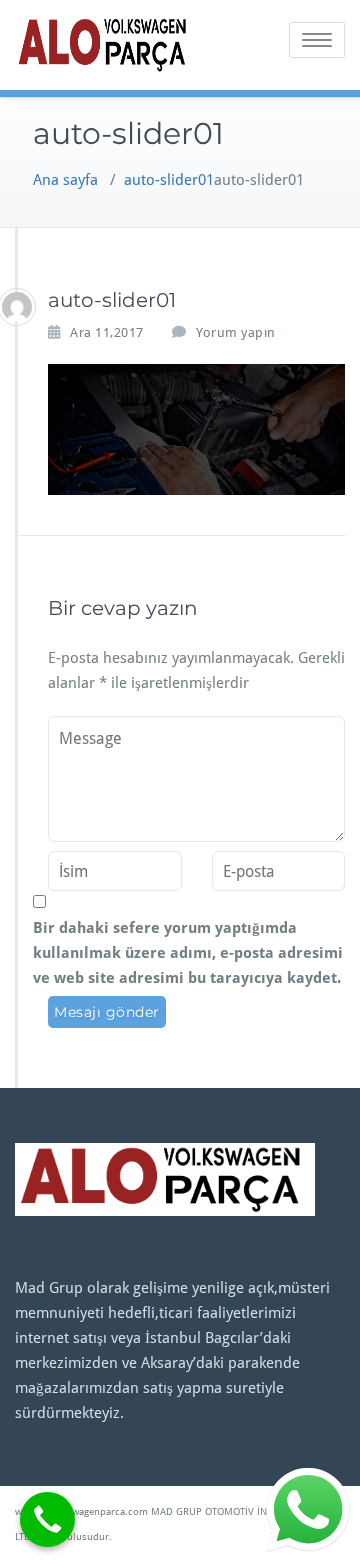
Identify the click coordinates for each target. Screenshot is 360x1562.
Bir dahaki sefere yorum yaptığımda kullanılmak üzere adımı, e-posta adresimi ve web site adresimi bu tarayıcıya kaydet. (188, 953)
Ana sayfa (65, 180)
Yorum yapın (236, 332)
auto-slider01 (169, 180)
